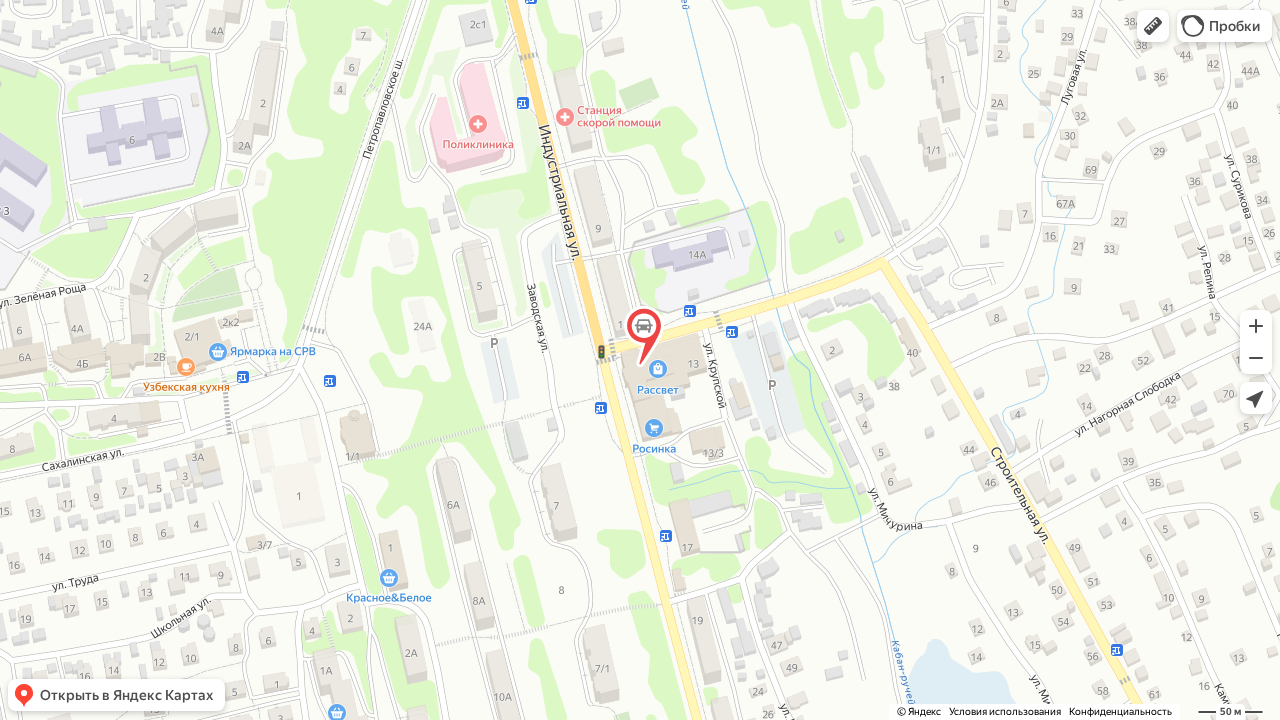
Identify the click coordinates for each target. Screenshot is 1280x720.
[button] (1153, 26)
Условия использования (1005, 711)
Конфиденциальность (1120, 711)
